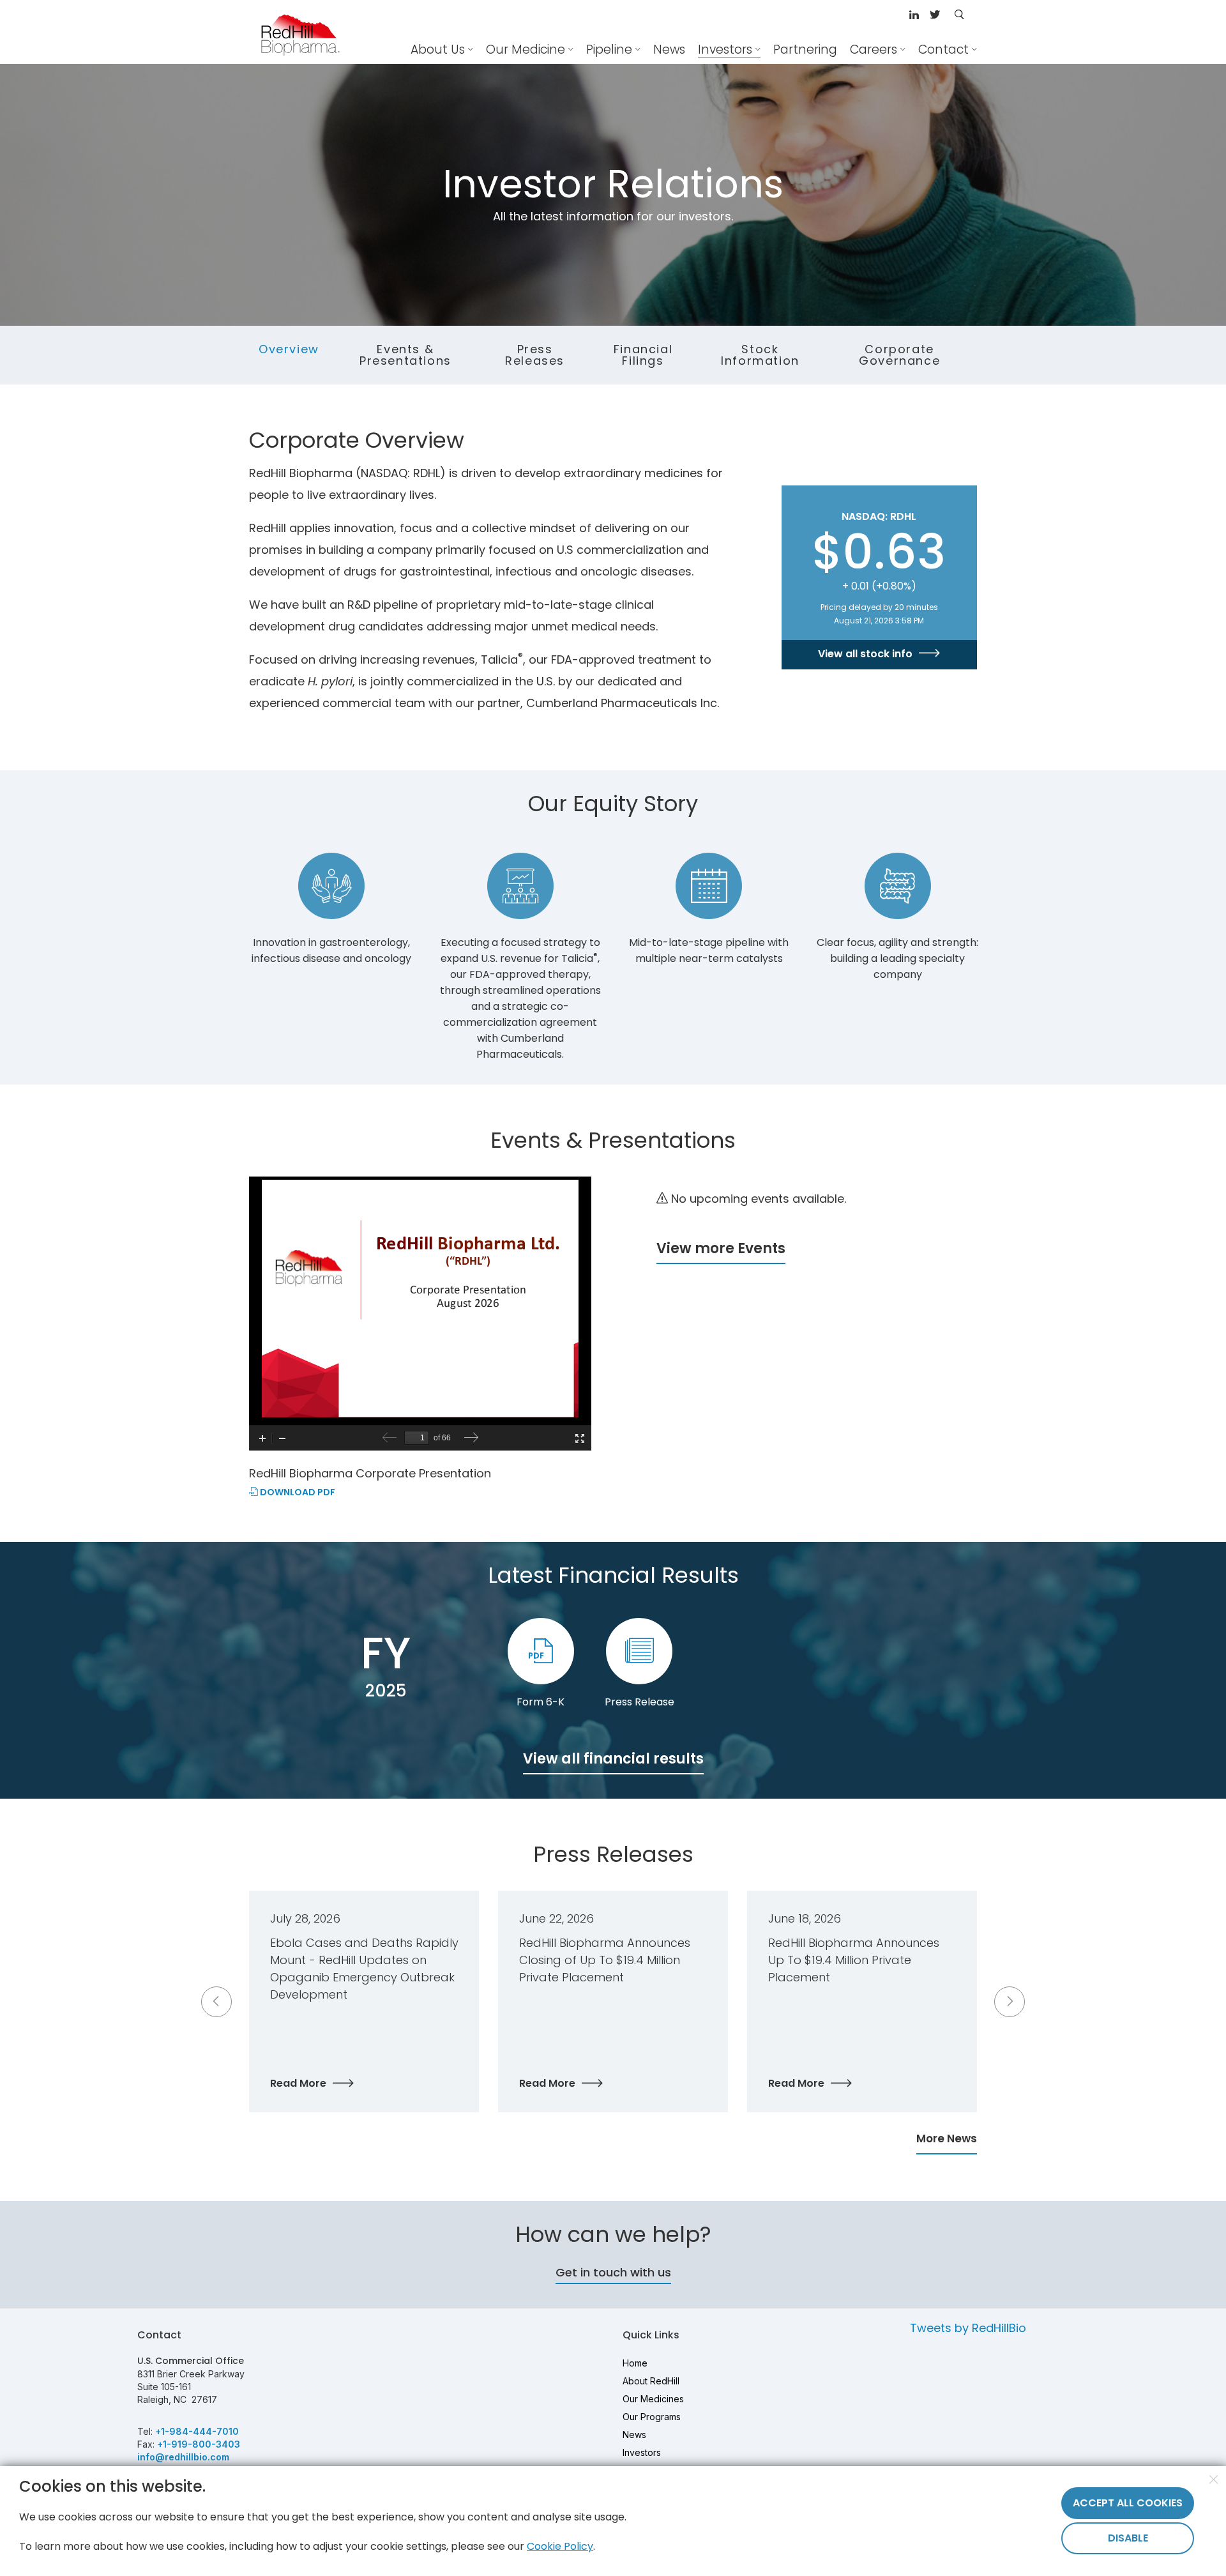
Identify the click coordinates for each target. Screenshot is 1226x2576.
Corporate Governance (899, 355)
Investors (642, 2452)
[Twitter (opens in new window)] (935, 16)
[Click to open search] (959, 15)
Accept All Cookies (1128, 2503)
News (634, 2435)
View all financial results (613, 1759)
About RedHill (651, 2381)
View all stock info (865, 654)
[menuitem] (669, 50)
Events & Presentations (405, 355)
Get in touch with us (613, 2272)
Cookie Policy (560, 2546)
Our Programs (652, 2417)
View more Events (721, 1248)
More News (947, 2138)
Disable (1128, 2538)
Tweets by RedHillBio (968, 2328)
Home (635, 2363)
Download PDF (297, 1493)
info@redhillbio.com (183, 2457)
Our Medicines (653, 2399)
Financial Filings (643, 355)
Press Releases (535, 355)
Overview (289, 349)
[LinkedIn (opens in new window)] (916, 16)
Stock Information (760, 355)
